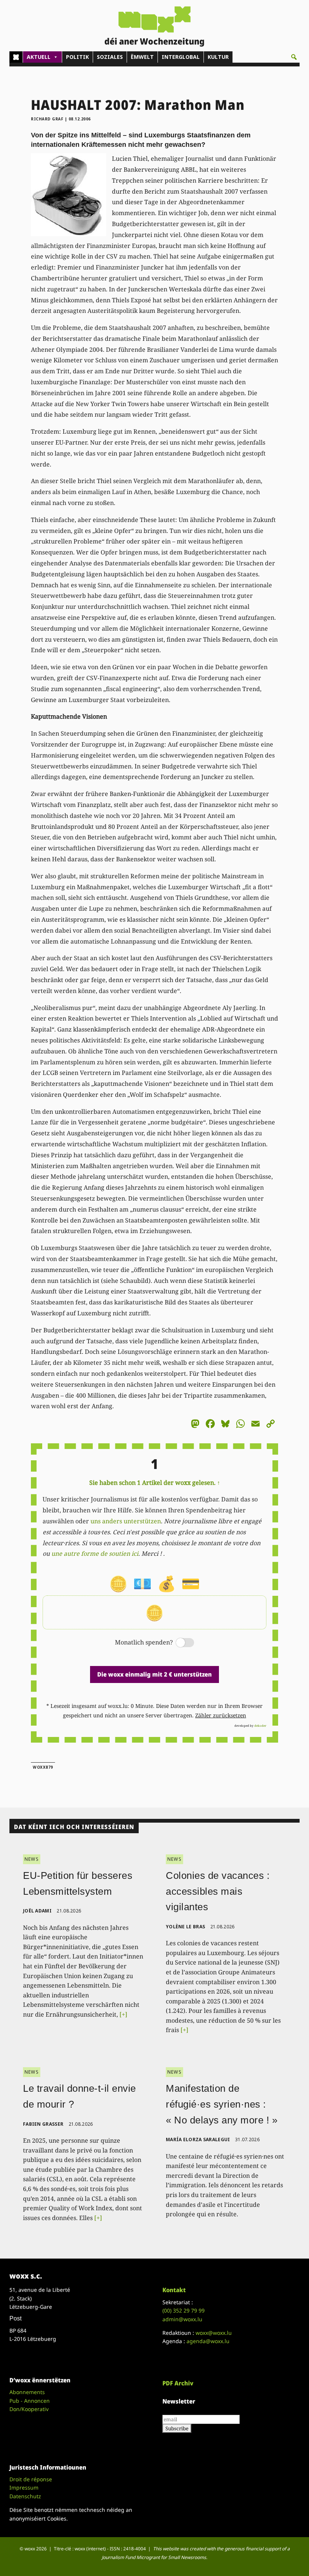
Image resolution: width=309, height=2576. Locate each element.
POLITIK (77, 57)
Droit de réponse (31, 2479)
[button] (294, 57)
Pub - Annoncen (30, 2401)
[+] (123, 2014)
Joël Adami (37, 1911)
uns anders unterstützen (126, 1521)
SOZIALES (110, 57)
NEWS (32, 1859)
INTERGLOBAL (181, 57)
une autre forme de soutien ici (95, 1554)
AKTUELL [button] (39, 57)
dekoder (260, 1725)
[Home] (16, 57)
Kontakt (174, 2290)
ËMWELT (142, 57)
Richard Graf (47, 119)
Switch (179, 1643)
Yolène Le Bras (185, 1927)
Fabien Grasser (43, 2124)
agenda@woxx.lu (208, 2341)
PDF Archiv (178, 2383)
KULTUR (218, 57)
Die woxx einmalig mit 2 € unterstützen (154, 1674)
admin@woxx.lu (182, 2319)
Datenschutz (25, 2496)
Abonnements (27, 2392)
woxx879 (43, 1767)
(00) (184, 2310)
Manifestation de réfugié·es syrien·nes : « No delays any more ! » (222, 2104)
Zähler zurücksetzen (221, 1715)
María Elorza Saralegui (198, 2139)
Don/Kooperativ (29, 2409)
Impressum (24, 2487)
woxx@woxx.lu (214, 2333)
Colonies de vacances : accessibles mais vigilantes (218, 1891)
